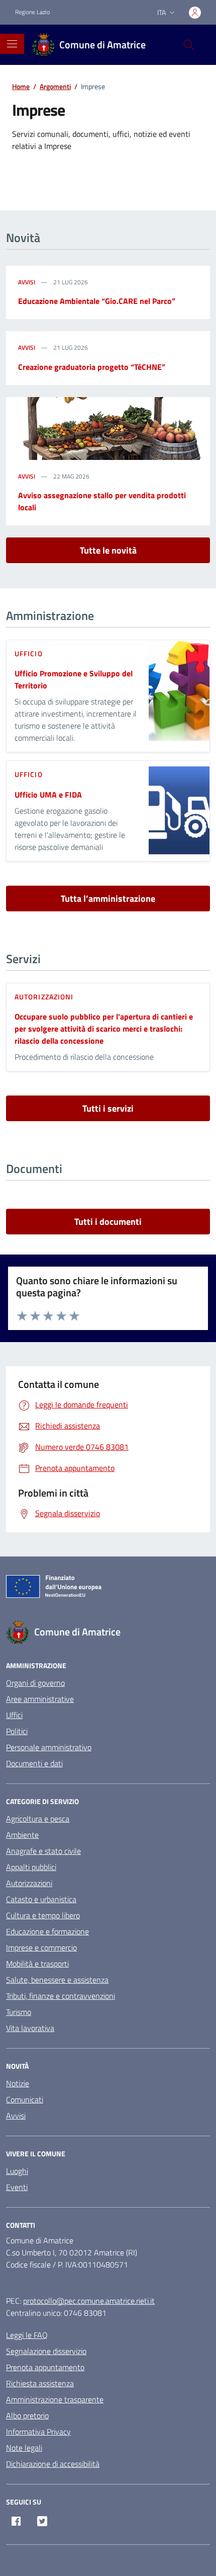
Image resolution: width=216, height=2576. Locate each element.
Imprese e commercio (41, 1947)
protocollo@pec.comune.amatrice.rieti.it (89, 2301)
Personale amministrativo (49, 1747)
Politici (17, 1731)
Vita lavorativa (30, 2028)
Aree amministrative (40, 1699)
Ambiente (22, 1835)
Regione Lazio (32, 12)
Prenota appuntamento (45, 2367)
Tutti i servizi (108, 1108)
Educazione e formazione (47, 1931)
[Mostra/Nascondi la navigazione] (12, 44)
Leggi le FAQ (27, 2335)
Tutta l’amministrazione (108, 899)
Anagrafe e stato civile (43, 1851)
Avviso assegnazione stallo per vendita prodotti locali (102, 501)
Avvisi (27, 282)
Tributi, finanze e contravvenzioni (61, 1996)
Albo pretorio (27, 2415)
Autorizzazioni (44, 997)
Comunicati (25, 2099)
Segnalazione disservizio (46, 2351)
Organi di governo (35, 1683)
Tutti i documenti (108, 1222)
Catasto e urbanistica (41, 1899)
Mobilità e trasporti (37, 1964)
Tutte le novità (108, 550)
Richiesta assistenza (40, 2383)
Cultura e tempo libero (43, 1915)
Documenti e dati (34, 1763)
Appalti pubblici (31, 1867)
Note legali (24, 2448)
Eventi (17, 2187)
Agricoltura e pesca (38, 1819)
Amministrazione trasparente (55, 2399)
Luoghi (17, 2171)
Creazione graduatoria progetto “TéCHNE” (92, 367)
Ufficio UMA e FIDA (48, 795)
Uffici (14, 1715)
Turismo (19, 2012)
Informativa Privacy (38, 2432)
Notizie (18, 2083)
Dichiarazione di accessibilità (53, 2464)
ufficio (29, 653)
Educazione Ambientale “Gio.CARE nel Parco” (97, 301)
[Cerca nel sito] (189, 45)
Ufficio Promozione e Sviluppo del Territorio (74, 679)
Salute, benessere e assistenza (57, 1980)
